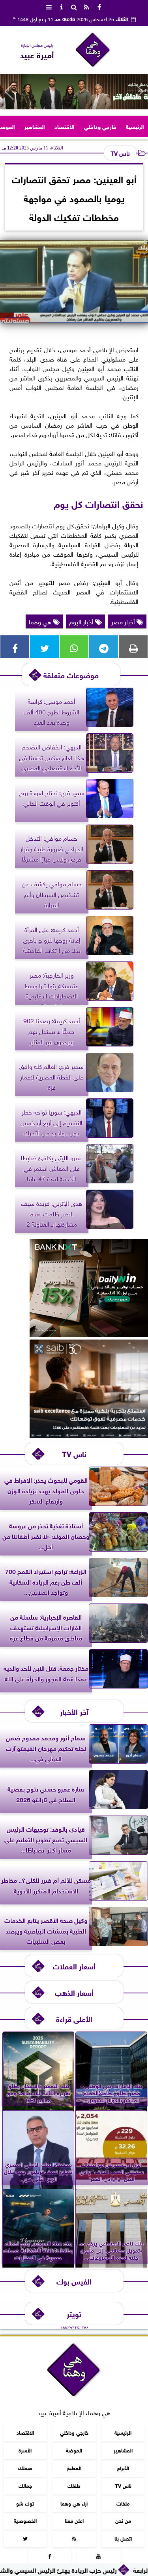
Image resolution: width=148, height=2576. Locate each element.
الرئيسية (135, 126)
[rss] (87, 6)
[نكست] (89, 1334)
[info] (62, 6)
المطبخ (74, 2468)
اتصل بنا (123, 2538)
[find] (74, 6)
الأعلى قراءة (74, 2018)
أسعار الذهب (74, 1992)
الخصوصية (25, 2521)
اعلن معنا (74, 2521)
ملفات (123, 2503)
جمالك (25, 2485)
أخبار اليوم (82, 621)
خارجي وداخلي (100, 126)
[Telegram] (104, 647)
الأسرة (25, 2450)
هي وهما (41, 621)
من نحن (123, 2521)
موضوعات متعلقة (71, 674)
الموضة (74, 2450)
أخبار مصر (124, 621)
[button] (9, 92)
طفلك (74, 2485)
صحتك (25, 2468)
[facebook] (99, 6)
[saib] (89, 1435)
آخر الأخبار (74, 1711)
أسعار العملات (74, 1966)
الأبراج (123, 2468)
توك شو (25, 2503)
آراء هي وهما (74, 2503)
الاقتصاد (65, 126)
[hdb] (74, 92)
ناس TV (120, 153)
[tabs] (49, 6)
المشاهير (35, 126)
